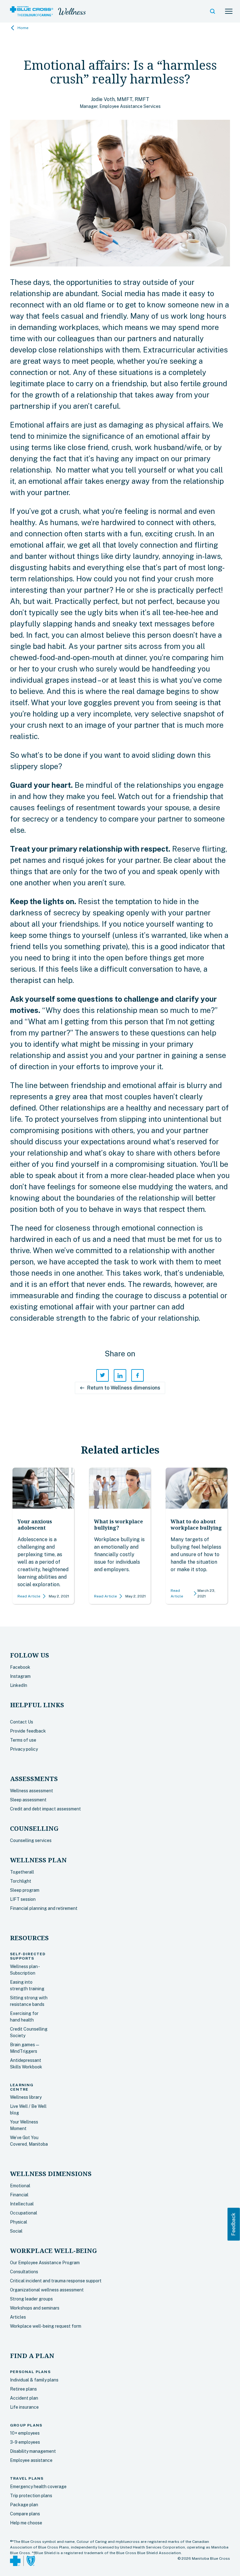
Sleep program (25, 1890)
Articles (18, 2317)
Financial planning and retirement (44, 1908)
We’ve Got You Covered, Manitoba (29, 2141)
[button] (212, 11)
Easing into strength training (27, 1985)
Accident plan (24, 2398)
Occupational (24, 2213)
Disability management (33, 2451)
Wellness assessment (32, 1791)
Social (16, 2231)
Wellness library (26, 2097)
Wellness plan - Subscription (25, 1970)
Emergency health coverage (38, 2487)
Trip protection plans (31, 2496)
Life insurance (24, 2407)
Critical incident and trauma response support (56, 2281)
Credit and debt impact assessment (45, 1809)
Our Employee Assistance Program (45, 2263)
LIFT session (23, 1899)
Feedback (234, 2224)
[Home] (32, 11)
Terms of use (23, 1740)
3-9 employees (25, 2442)
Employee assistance (31, 2460)
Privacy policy (24, 1749)
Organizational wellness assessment (47, 2290)
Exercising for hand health (24, 2017)
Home (23, 28)
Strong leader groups (31, 2299)
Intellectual (22, 2204)
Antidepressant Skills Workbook (26, 2064)
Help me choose (26, 2523)
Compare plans (25, 2514)
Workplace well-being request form (46, 2326)
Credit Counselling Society (29, 2032)
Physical (19, 2222)
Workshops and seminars (35, 2308)
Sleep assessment (28, 1800)
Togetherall (22, 1872)
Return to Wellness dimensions (120, 1388)
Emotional (20, 2186)
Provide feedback (28, 1731)
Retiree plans (23, 2389)
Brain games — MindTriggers (25, 2048)
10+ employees (25, 2433)
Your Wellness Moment (24, 2125)
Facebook (20, 1667)
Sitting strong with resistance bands (29, 2001)
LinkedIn (19, 1685)
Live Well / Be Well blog (28, 2110)
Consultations (24, 2272)
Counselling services (31, 1840)
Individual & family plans (34, 2380)
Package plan (24, 2505)
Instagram (20, 1676)
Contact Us (22, 1722)
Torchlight (21, 1881)
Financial (19, 2195)
